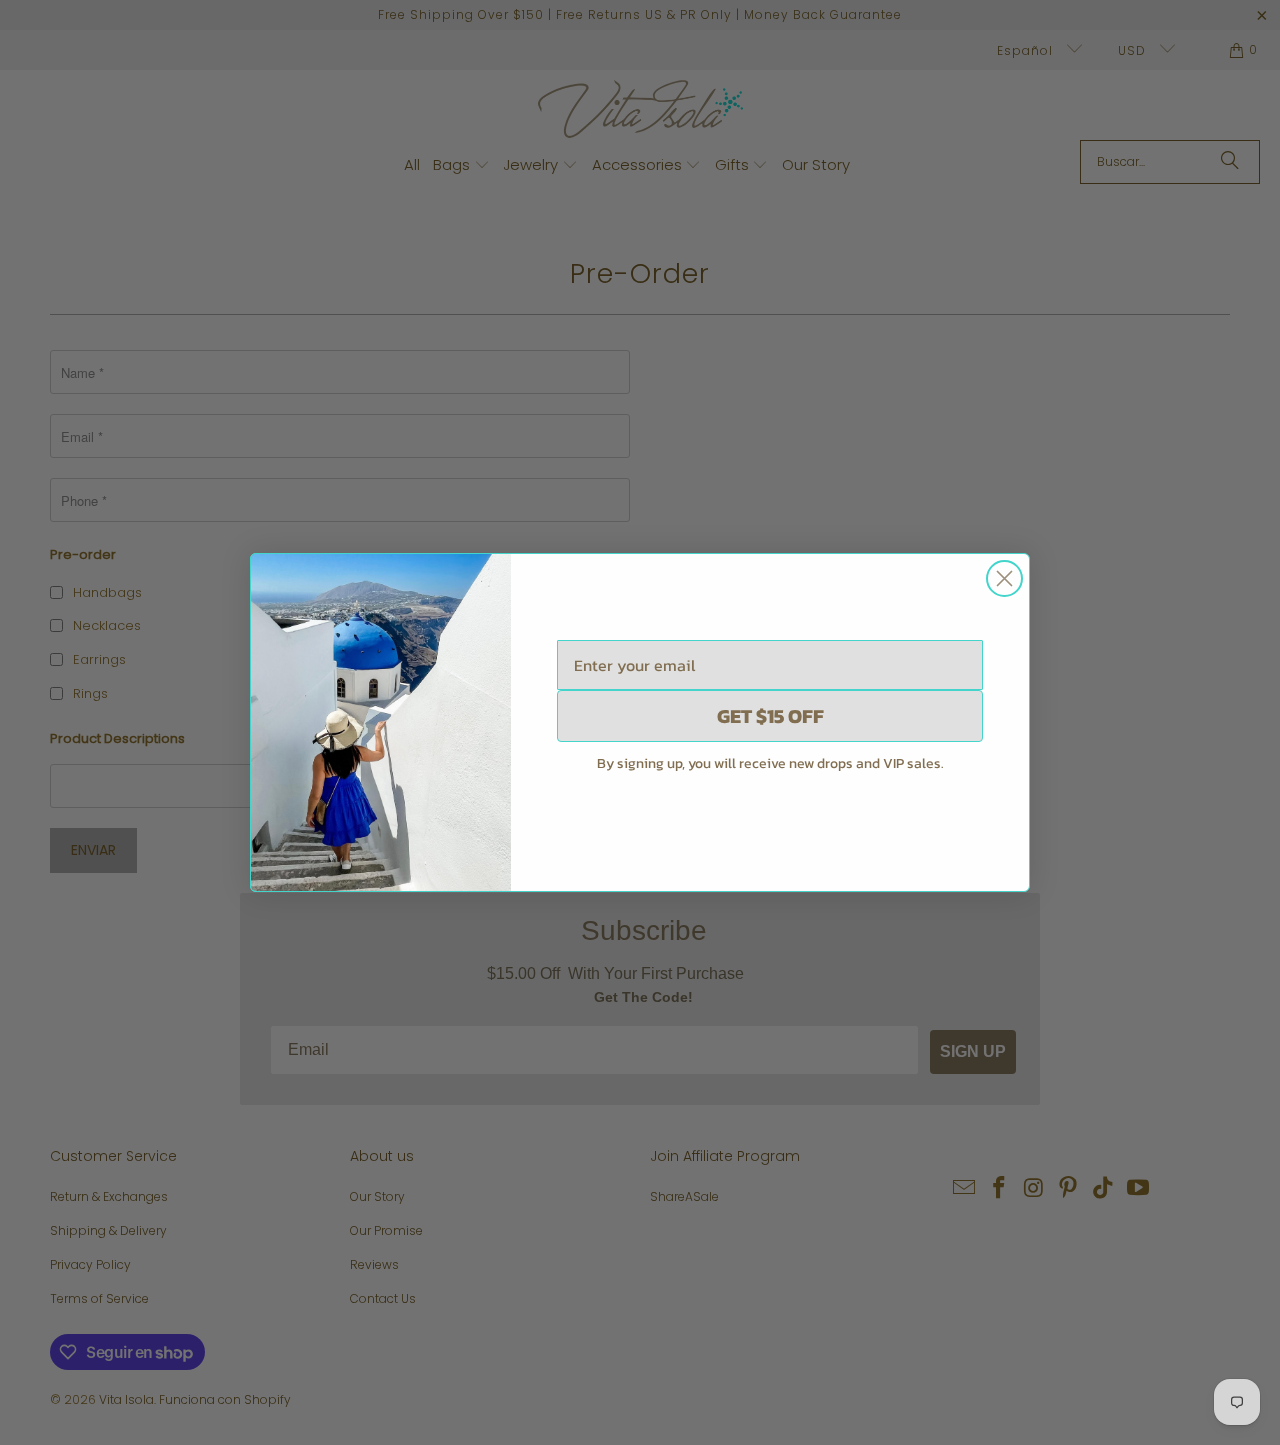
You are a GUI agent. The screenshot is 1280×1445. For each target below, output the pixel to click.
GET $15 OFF (770, 716)
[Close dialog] (1004, 578)
